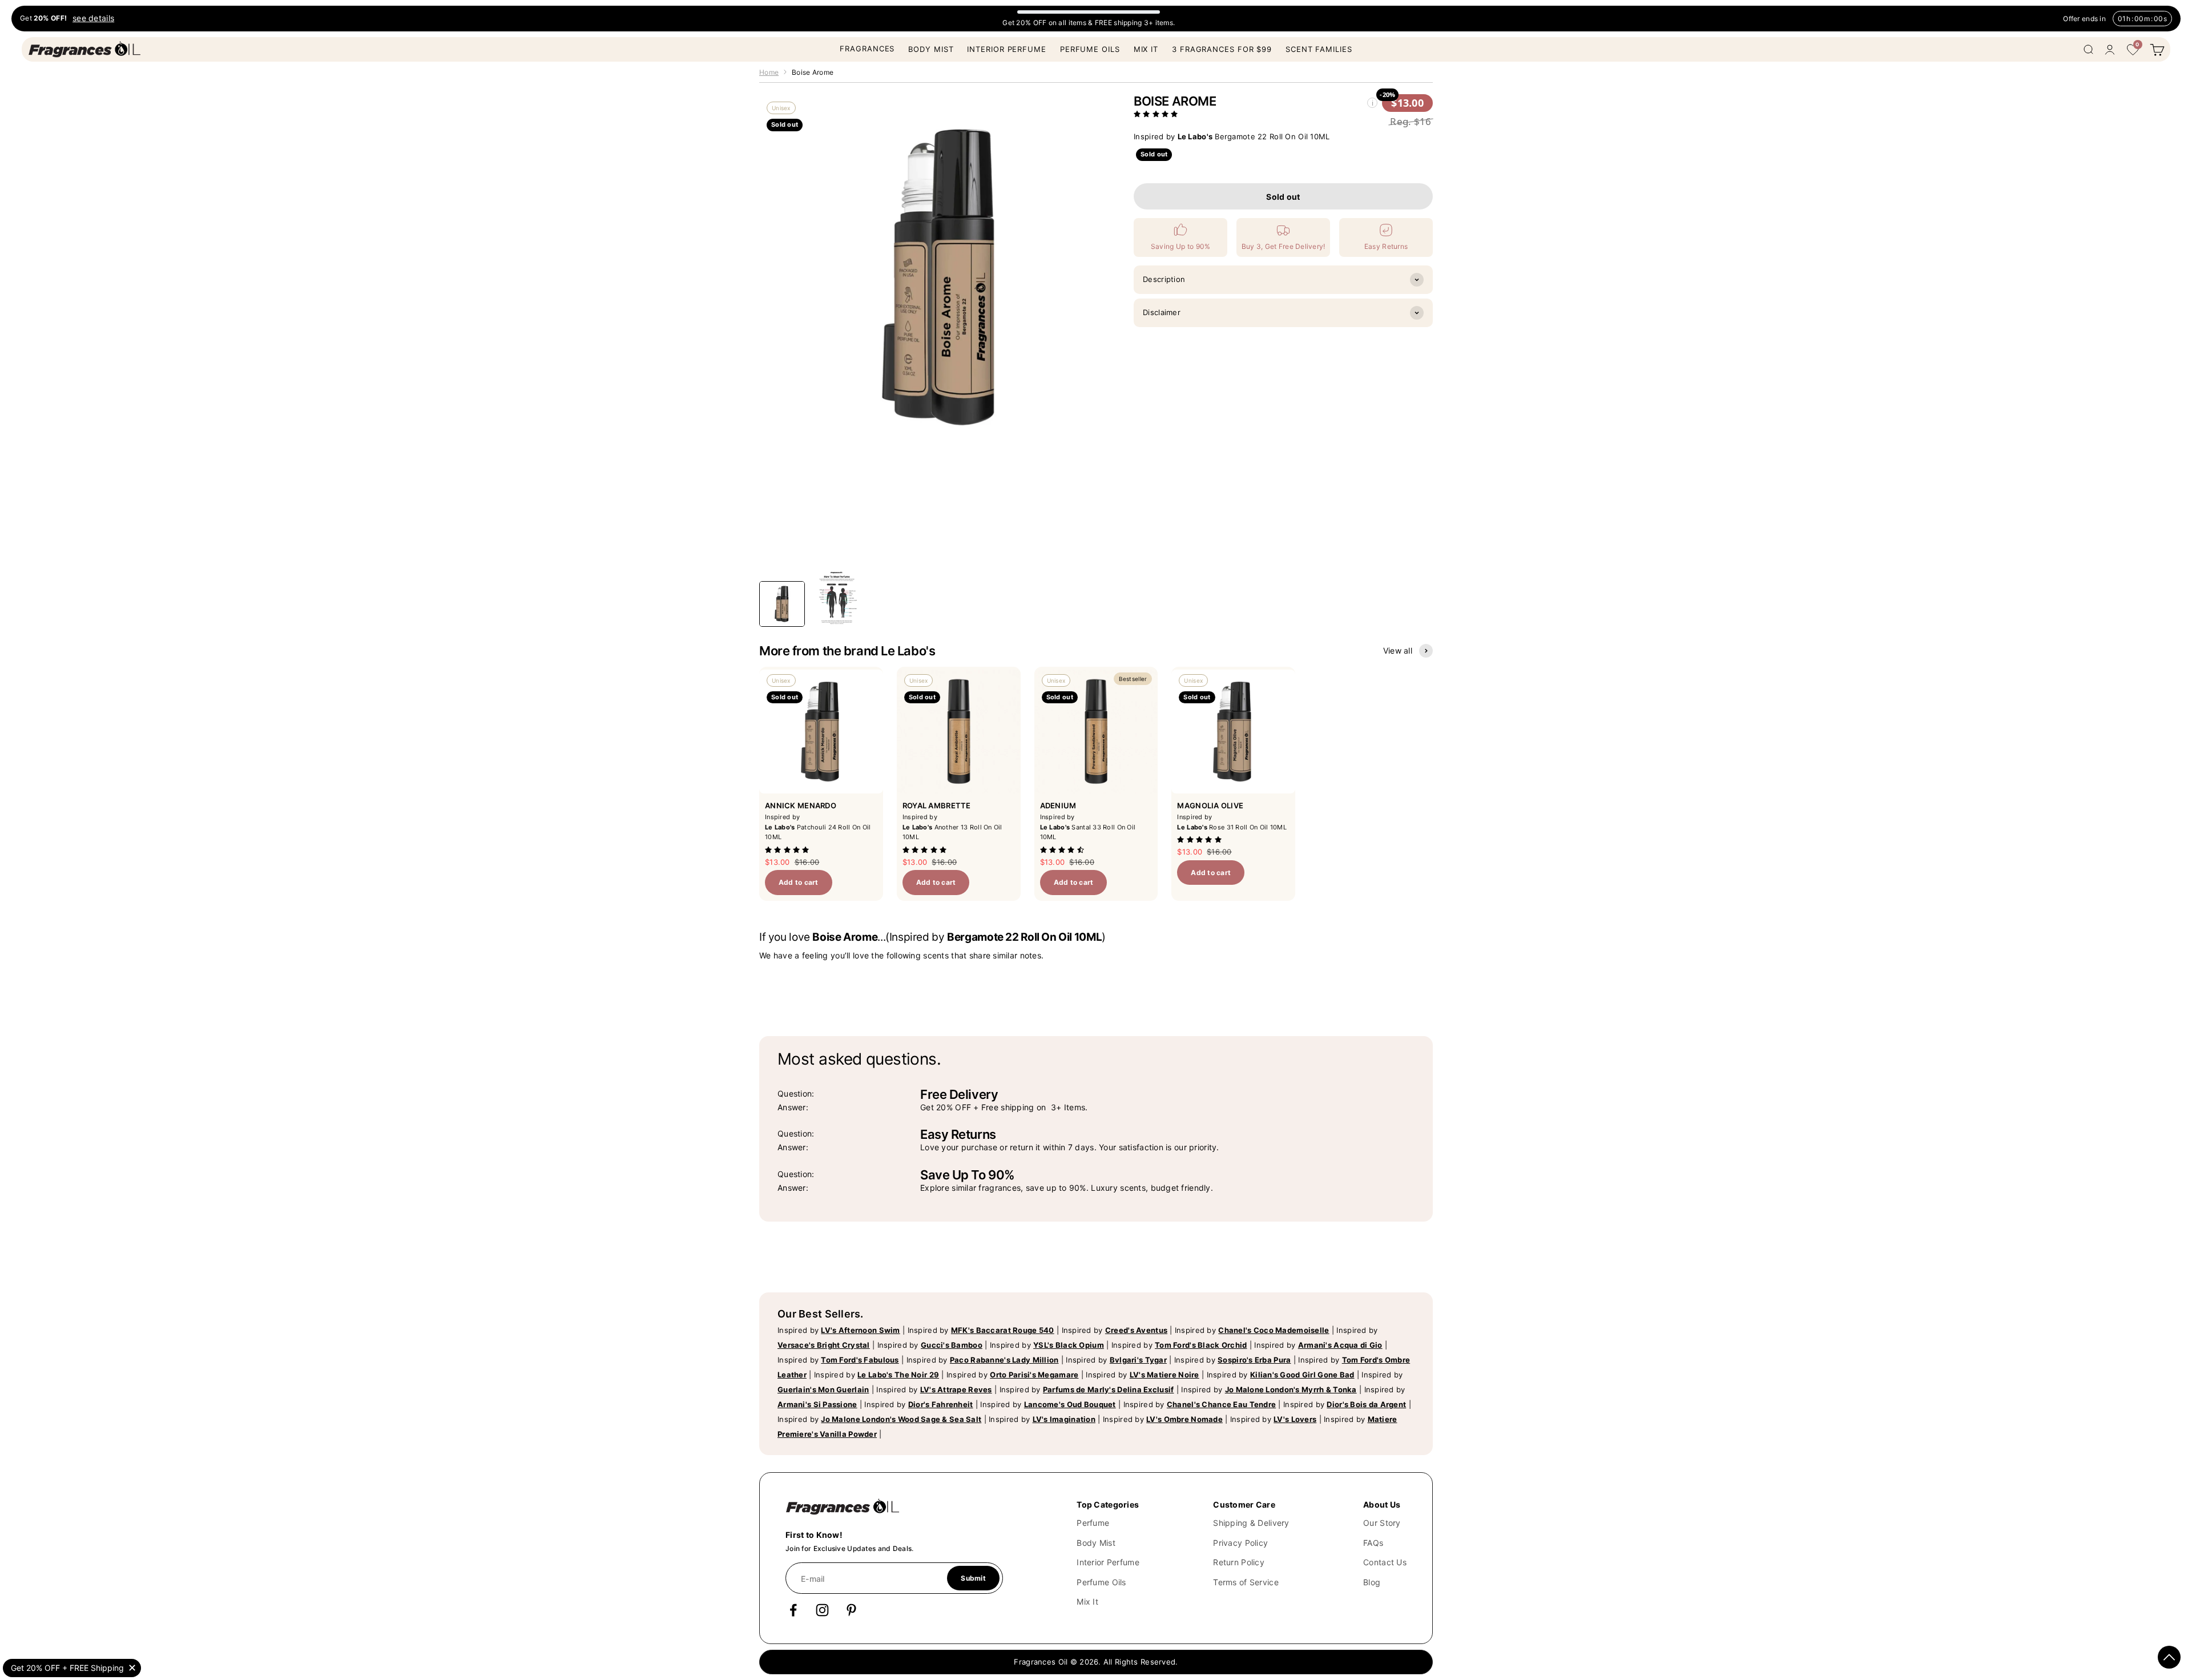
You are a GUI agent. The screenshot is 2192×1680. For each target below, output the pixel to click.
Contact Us (1385, 1562)
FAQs (1373, 1543)
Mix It (1146, 49)
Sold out (1283, 197)
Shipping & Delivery (1251, 1523)
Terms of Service (1246, 1582)
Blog (1372, 1582)
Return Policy (1239, 1562)
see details (93, 19)
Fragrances (867, 49)
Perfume (1093, 1523)
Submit (973, 1578)
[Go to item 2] (837, 598)
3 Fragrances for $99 (1222, 49)
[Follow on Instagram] (822, 1610)
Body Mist (931, 49)
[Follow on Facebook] (793, 1610)
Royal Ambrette (937, 805)
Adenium (1058, 805)
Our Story (1382, 1523)
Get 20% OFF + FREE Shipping (67, 1668)
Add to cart (799, 882)
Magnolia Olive (1210, 805)
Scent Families (1319, 49)
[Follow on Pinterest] (851, 1610)
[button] (1157, 114)
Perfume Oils (1090, 49)
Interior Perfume (1006, 49)
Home (769, 72)
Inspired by (839, 1330)
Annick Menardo (801, 805)
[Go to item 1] (782, 604)
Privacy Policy (1240, 1543)
